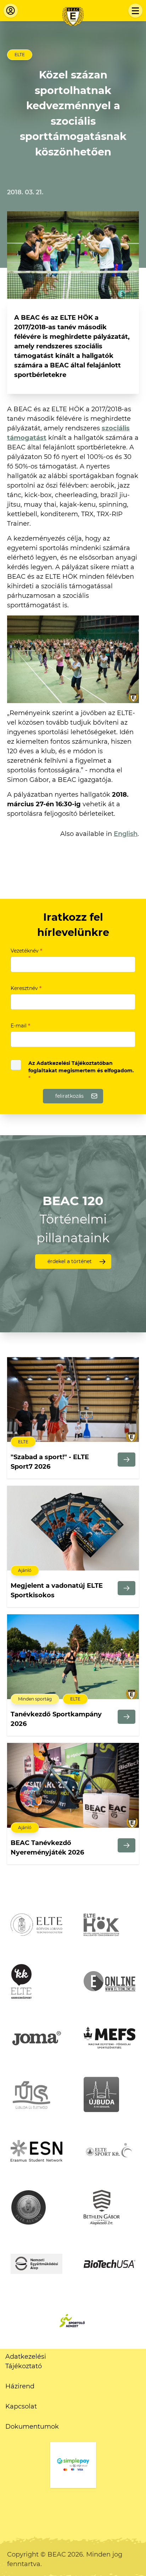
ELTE (20, 55)
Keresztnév (26, 988)
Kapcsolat (21, 2406)
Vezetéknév (26, 951)
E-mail (20, 1026)
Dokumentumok (32, 2427)
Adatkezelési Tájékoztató (26, 2361)
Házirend (20, 2386)
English (126, 834)
